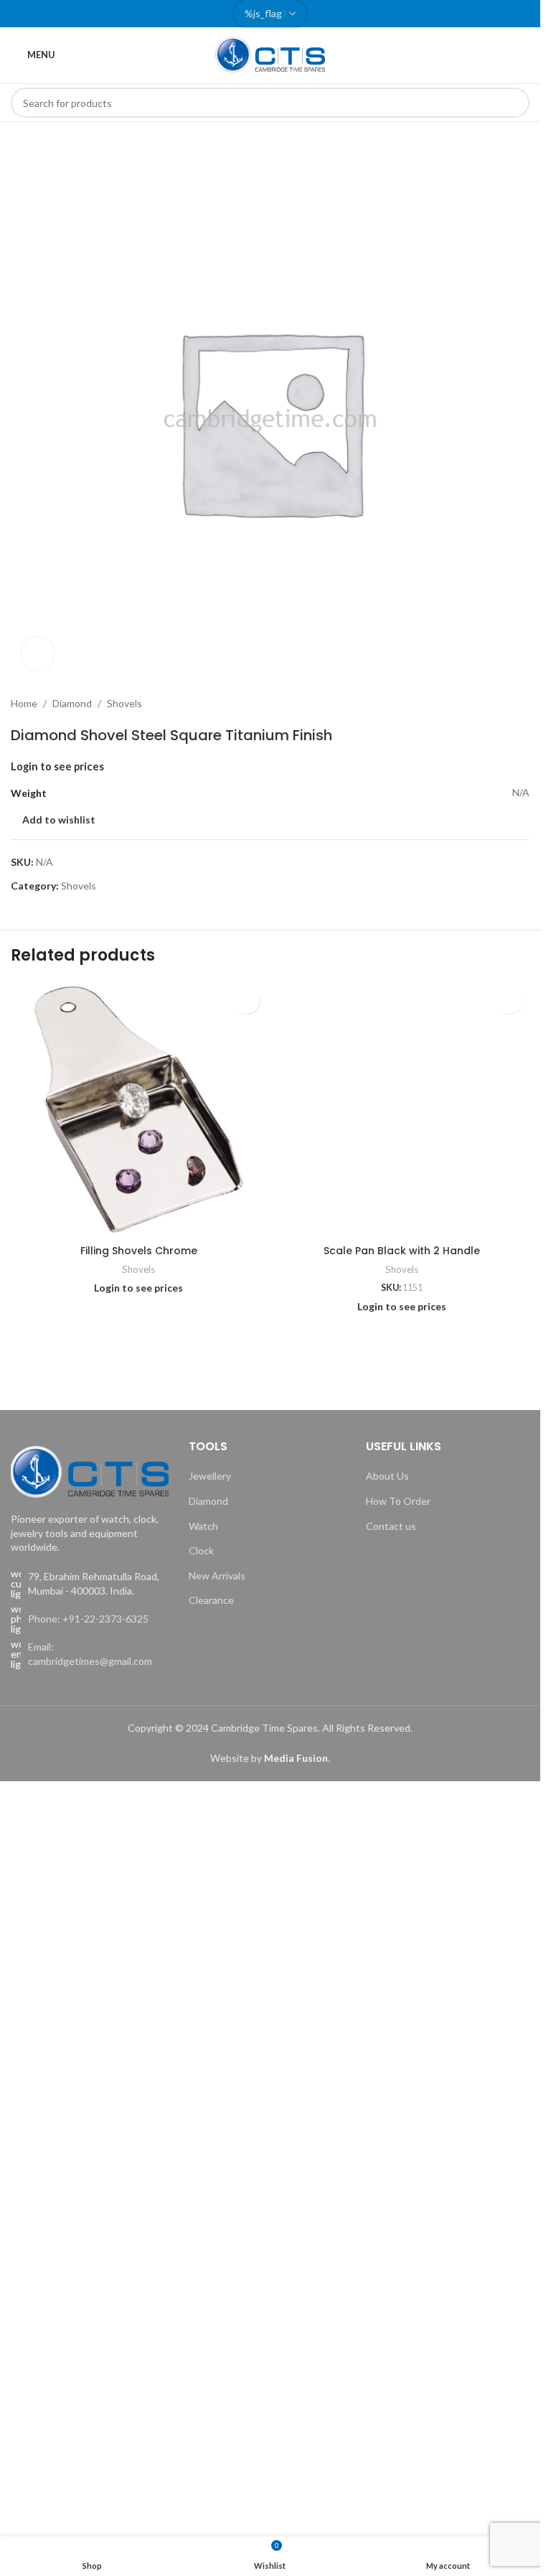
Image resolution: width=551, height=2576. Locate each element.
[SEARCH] (514, 103)
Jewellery (210, 1476)
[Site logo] (270, 53)
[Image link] (90, 1471)
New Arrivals (217, 1576)
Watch (203, 1526)
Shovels (124, 703)
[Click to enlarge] (38, 654)
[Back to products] (504, 704)
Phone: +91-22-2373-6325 (88, 1619)
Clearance (211, 1600)
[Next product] (521, 704)
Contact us (391, 1526)
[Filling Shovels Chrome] (139, 1110)
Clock (201, 1550)
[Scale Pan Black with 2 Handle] (402, 1110)
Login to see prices (57, 766)
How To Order (398, 1501)
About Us (387, 1476)
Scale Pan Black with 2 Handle (402, 1251)
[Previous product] (486, 704)
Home (24, 703)
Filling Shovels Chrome (139, 1251)
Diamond (72, 703)
